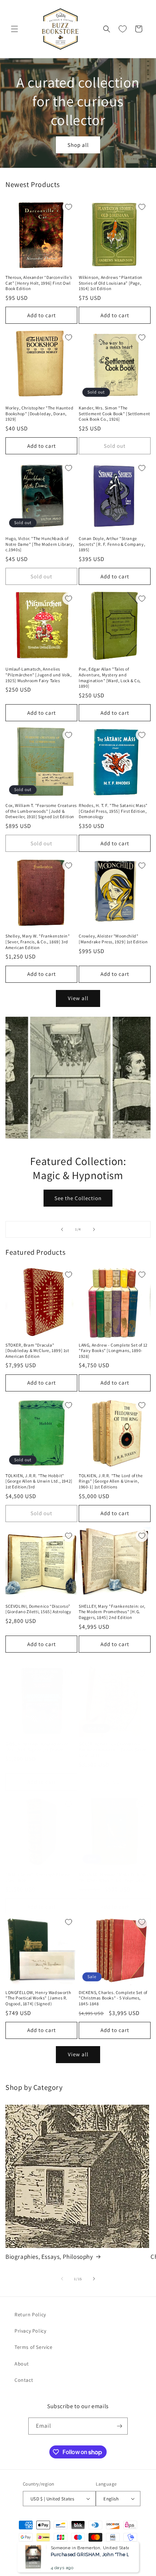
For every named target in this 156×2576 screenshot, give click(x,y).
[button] (15, 29)
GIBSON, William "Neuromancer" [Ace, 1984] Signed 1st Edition (38, 1747)
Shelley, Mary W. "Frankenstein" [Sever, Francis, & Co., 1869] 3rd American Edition (38, 941)
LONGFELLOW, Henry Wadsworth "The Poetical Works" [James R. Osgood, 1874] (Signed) (38, 1998)
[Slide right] (94, 2279)
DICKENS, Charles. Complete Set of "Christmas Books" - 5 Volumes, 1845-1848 (113, 1998)
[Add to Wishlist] (69, 207)
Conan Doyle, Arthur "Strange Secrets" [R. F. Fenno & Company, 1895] (112, 544)
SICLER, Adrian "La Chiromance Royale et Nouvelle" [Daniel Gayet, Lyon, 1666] (113, 1750)
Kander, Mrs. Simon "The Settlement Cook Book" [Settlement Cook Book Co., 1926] (114, 413)
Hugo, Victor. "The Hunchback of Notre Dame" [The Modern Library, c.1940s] (40, 544)
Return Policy (30, 2314)
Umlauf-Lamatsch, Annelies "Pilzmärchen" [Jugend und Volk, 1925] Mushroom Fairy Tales (39, 675)
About (22, 2364)
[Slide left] (62, 2279)
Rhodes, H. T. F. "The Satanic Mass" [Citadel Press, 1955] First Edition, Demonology (113, 811)
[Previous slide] (62, 1229)
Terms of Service (34, 2347)
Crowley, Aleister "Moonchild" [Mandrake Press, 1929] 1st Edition (113, 939)
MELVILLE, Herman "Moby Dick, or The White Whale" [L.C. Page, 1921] (113, 1877)
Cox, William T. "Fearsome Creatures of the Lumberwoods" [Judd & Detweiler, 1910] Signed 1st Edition (41, 811)
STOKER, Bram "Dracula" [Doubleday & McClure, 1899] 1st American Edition (37, 1351)
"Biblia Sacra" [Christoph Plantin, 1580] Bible (39, 1877)
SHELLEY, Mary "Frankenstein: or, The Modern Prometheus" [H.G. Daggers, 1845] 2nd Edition (112, 1612)
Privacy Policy (30, 2331)
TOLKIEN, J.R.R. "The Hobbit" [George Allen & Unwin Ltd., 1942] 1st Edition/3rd (39, 1481)
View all (78, 998)
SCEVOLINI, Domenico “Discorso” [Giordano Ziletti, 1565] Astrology (38, 1609)
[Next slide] (94, 1229)
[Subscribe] (119, 2426)
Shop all (78, 144)
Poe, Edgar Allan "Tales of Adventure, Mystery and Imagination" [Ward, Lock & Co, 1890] (110, 677)
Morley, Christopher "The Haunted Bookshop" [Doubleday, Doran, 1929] (39, 413)
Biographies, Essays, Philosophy (49, 2257)
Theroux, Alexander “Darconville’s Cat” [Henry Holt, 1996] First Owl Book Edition (39, 283)
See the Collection (78, 1198)
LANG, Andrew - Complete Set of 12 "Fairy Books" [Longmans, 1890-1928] (113, 1351)
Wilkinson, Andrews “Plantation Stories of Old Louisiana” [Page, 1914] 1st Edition (111, 283)
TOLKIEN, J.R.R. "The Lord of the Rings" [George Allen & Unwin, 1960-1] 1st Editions (111, 1481)
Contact (24, 2380)
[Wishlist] (123, 29)
